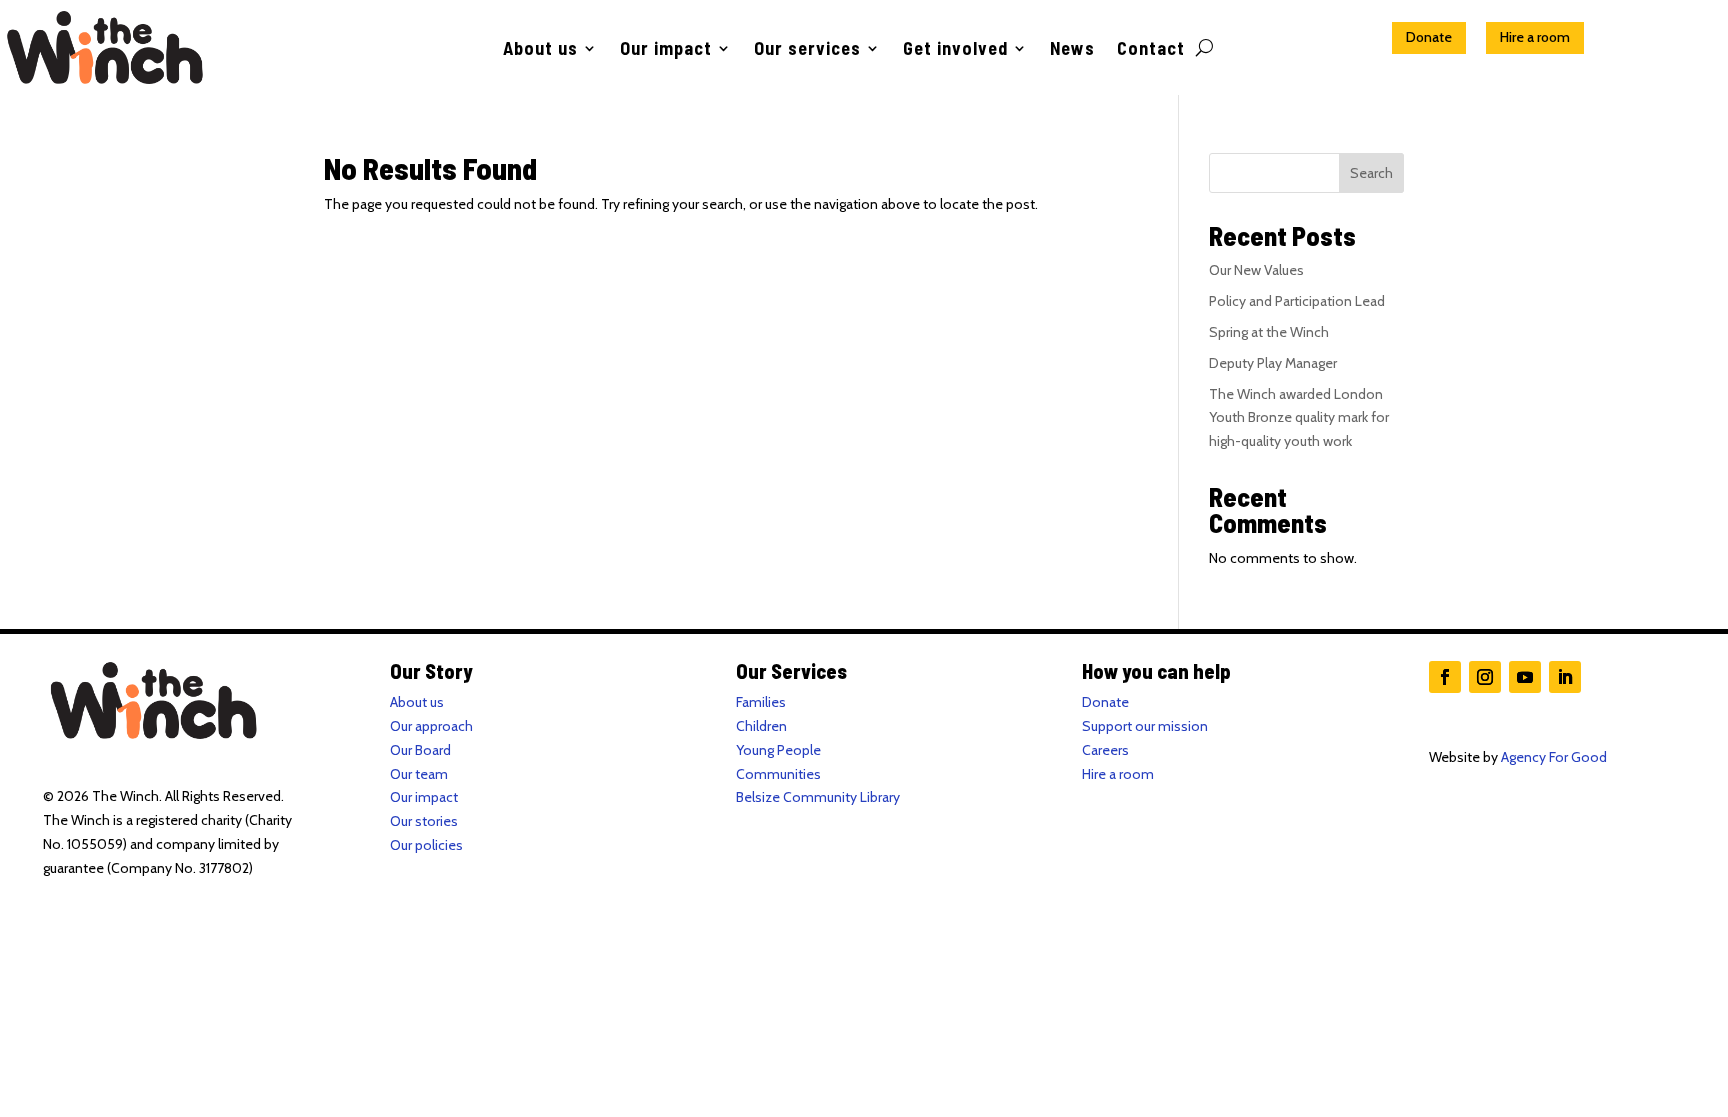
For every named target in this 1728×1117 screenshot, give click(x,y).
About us (540, 50)
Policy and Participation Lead (1297, 301)
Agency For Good (1554, 757)
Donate (1429, 37)
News (1072, 50)
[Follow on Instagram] (1485, 677)
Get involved (955, 50)
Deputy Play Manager (1273, 363)
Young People (778, 750)
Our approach (431, 726)
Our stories (424, 821)
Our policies (426, 845)
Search (1371, 173)
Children (761, 726)
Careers (1105, 750)
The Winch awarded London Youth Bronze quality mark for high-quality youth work (1299, 418)
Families (761, 702)
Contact (1151, 50)
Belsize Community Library (818, 797)
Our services (807, 50)
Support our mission (1145, 726)
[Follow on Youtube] (1525, 677)
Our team (419, 774)
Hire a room (1535, 37)
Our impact (666, 50)
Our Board (420, 750)
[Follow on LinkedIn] (1565, 677)
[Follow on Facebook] (1445, 677)
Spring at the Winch (1269, 332)
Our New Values (1256, 270)
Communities (778, 774)
